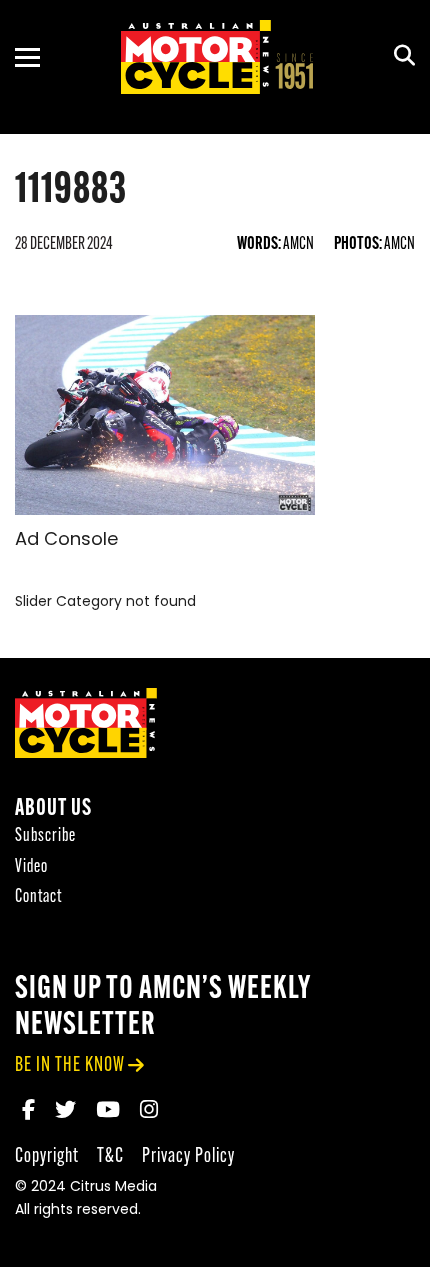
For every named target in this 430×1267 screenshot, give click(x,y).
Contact (38, 897)
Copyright (47, 1156)
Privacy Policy (188, 1156)
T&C (110, 1156)
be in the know (70, 1065)
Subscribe (45, 836)
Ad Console (66, 541)
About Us (53, 809)
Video (31, 867)
